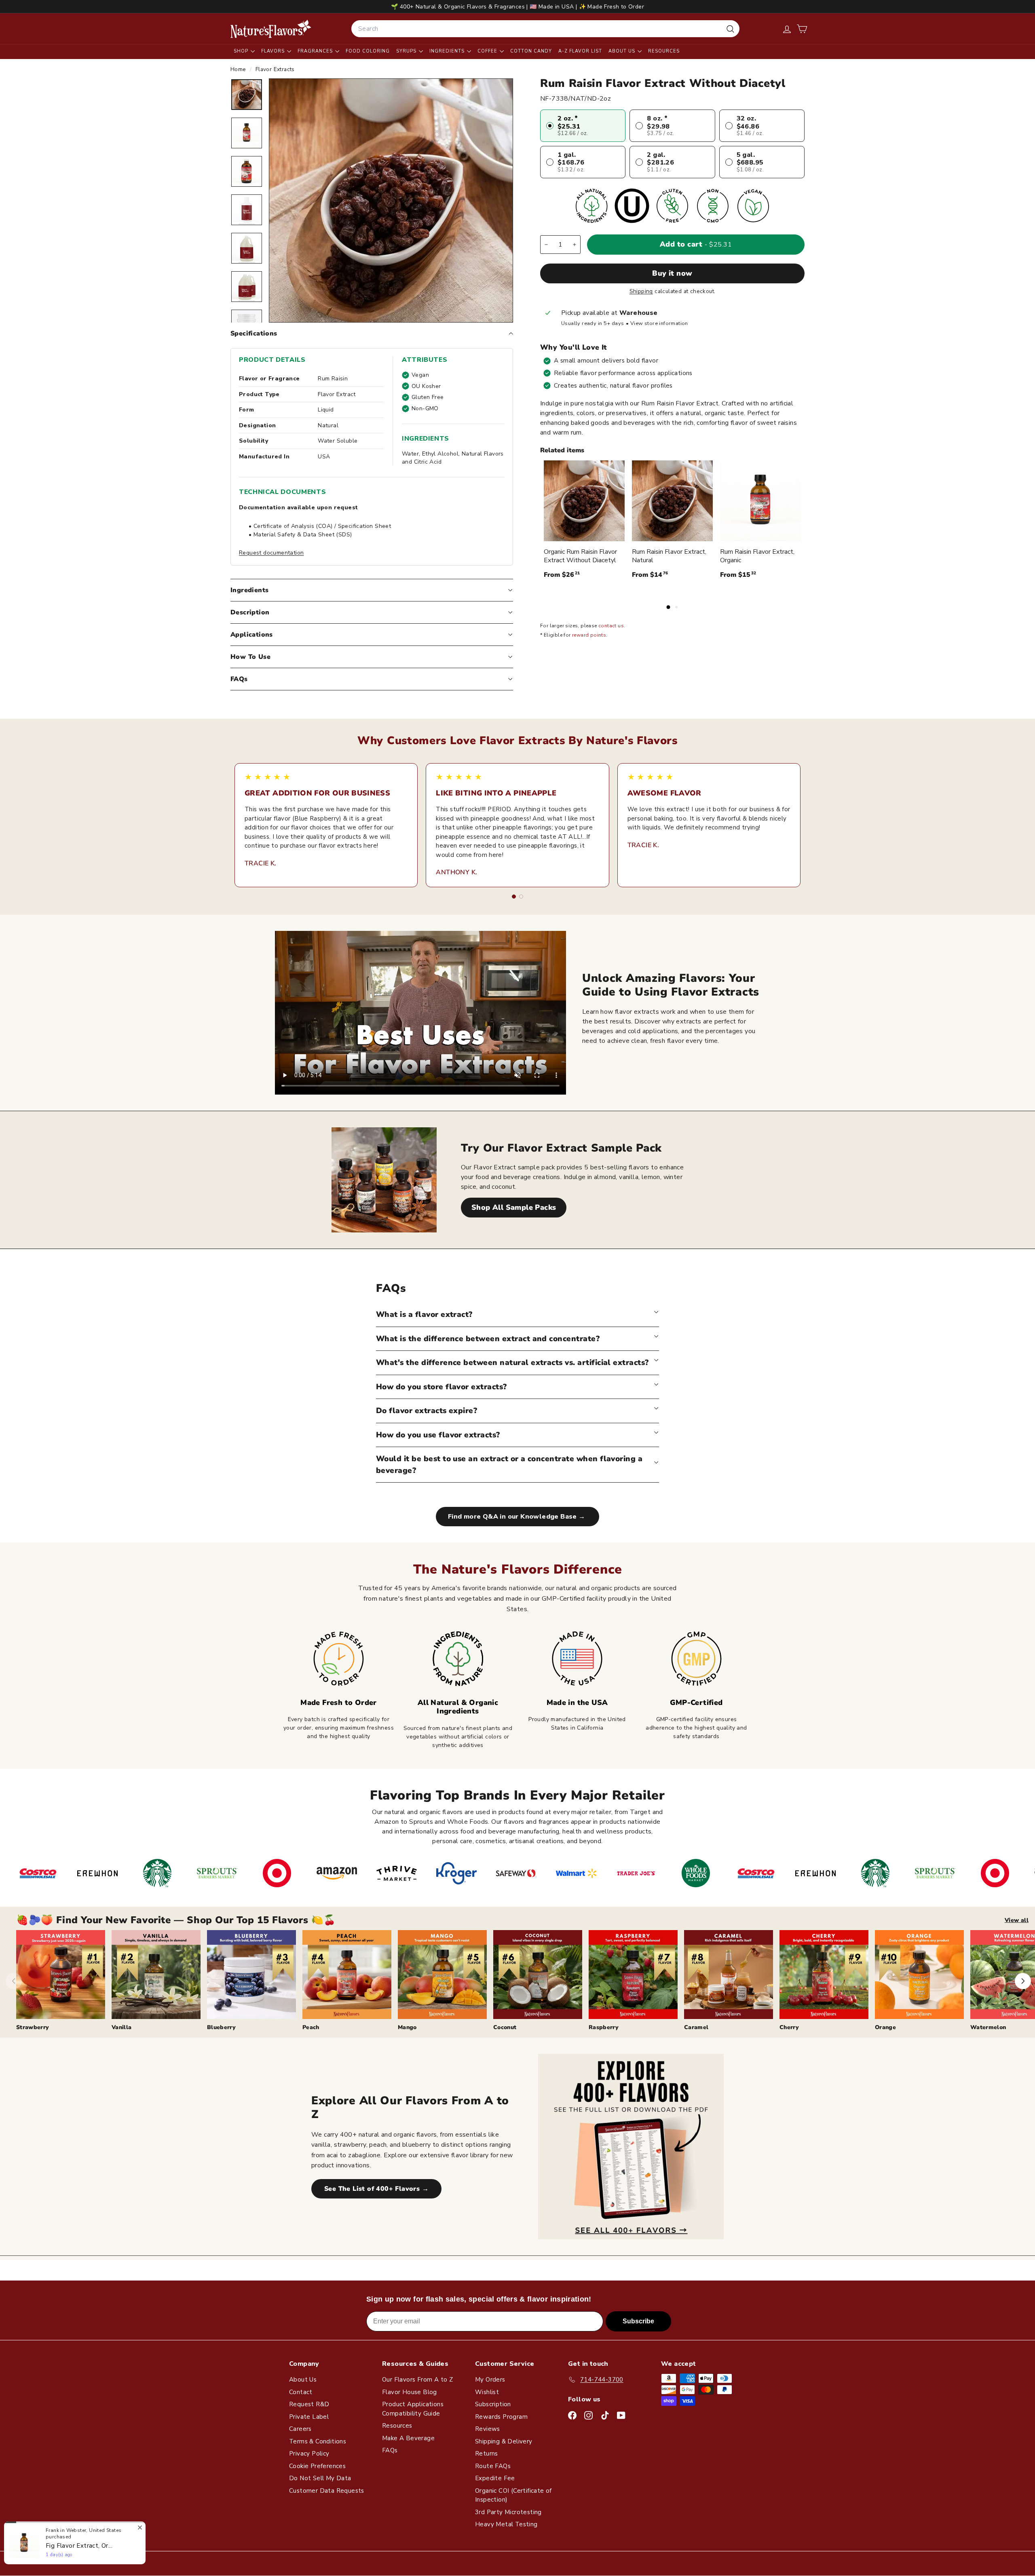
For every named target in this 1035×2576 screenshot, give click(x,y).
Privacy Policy (309, 2454)
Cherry (789, 2027)
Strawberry (33, 2027)
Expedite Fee (495, 2478)
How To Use (250, 657)
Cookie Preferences (317, 2466)
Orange (885, 2027)
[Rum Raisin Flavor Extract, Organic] (760, 501)
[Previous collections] (14, 1981)
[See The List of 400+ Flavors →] (631, 2147)
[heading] (271, 29)
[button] (802, 29)
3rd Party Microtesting (508, 2512)
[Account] (787, 29)
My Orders (490, 2380)
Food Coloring (368, 51)
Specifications (254, 333)
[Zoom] (391, 200)
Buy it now (672, 273)
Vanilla (121, 2027)
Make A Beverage (408, 2438)
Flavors (274, 51)
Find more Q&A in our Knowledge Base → (517, 1517)
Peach (311, 2027)
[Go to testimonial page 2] (521, 897)
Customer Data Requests (327, 2491)
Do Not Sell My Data (320, 2478)
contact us (611, 626)
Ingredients (448, 51)
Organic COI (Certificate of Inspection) (513, 2495)
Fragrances (316, 51)
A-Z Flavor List (580, 51)
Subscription (493, 2404)
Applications (252, 635)
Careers (300, 2429)
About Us (623, 51)
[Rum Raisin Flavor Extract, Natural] (672, 501)
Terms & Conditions (318, 2441)
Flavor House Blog (410, 2392)
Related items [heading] (562, 450)
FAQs (239, 679)
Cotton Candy (531, 51)
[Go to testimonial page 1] (514, 897)
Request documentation (271, 553)
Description (250, 612)
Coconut (505, 2027)
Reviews (488, 2429)
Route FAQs (493, 2466)
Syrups (407, 51)
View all (1017, 1920)
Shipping (641, 291)
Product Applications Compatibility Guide (413, 2409)
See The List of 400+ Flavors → (376, 2189)
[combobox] (545, 29)
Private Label (309, 2417)
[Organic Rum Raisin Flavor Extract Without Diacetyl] (584, 501)
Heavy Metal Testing (506, 2524)
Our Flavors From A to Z (417, 2380)
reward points (589, 635)
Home (239, 69)
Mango (407, 2027)
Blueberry (221, 2027)
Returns (487, 2454)
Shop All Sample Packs (514, 1207)
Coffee (488, 51)
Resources (664, 51)
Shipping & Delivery (504, 2441)
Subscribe (638, 2321)
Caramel (696, 2027)
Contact (301, 2392)
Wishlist (487, 2392)
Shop (242, 51)
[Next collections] (1023, 1981)
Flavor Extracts (275, 69)
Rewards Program (501, 2417)
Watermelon (988, 2027)
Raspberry (604, 2027)
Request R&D (309, 2404)
